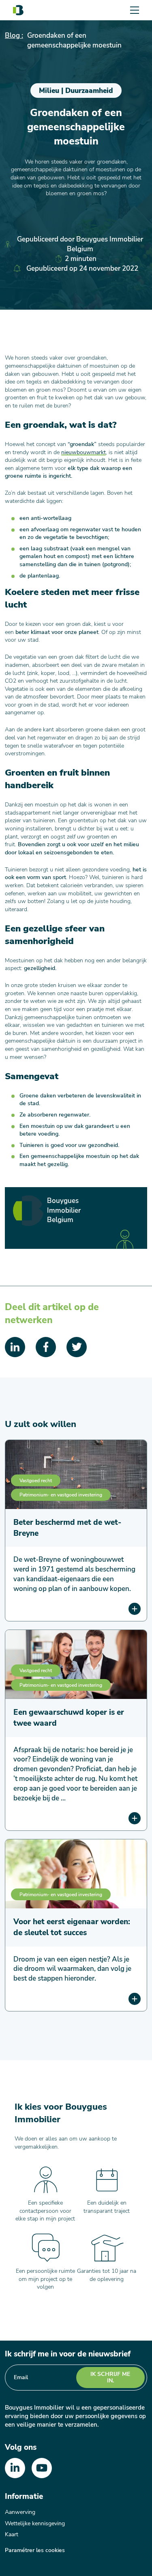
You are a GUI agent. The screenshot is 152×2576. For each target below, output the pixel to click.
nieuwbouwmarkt (83, 452)
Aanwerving (20, 2512)
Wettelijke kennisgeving (35, 2523)
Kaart (12, 2534)
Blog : (14, 36)
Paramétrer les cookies (35, 2550)
